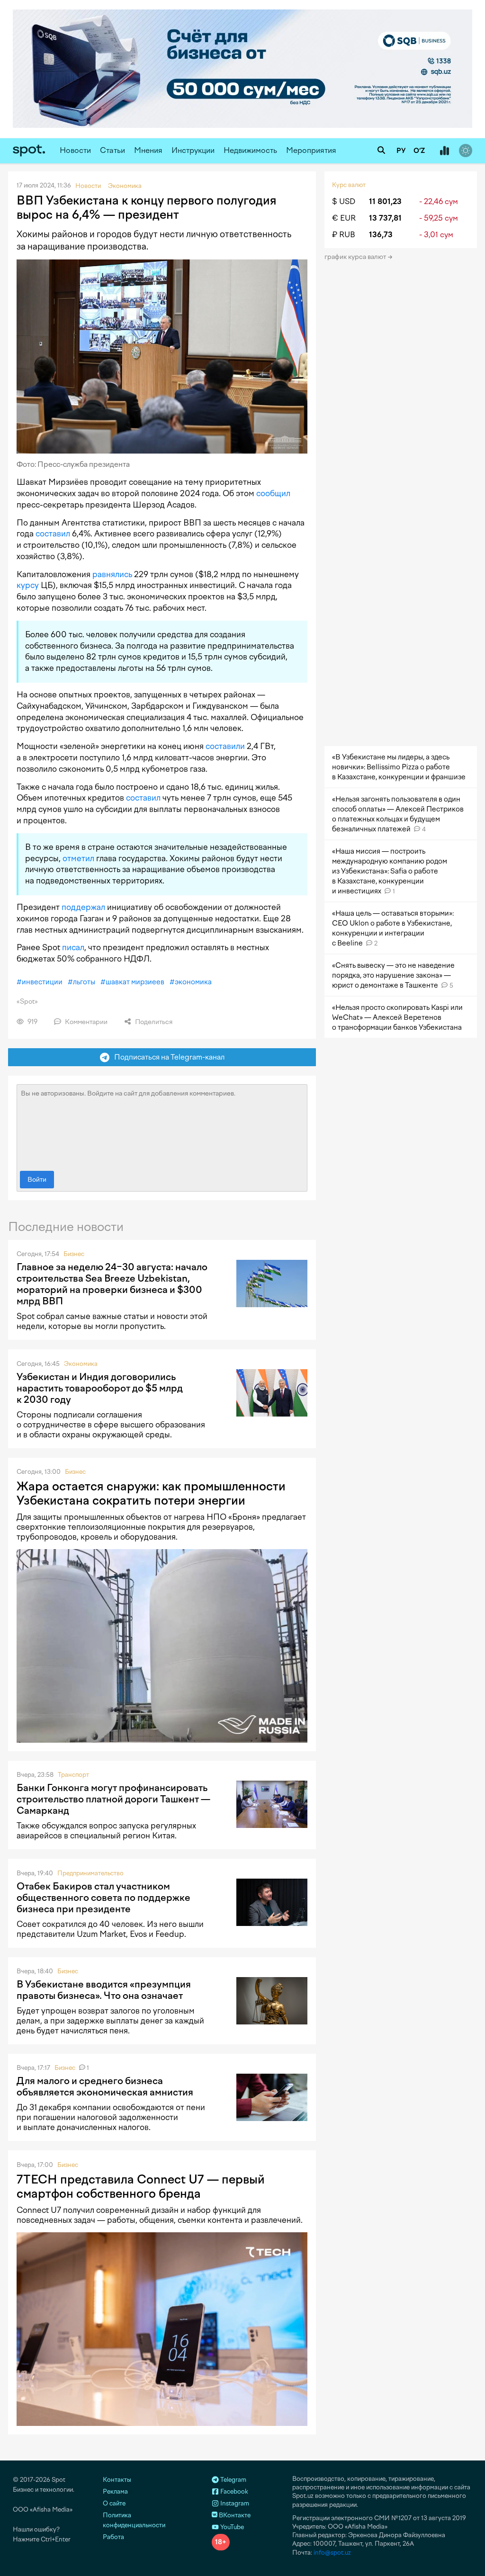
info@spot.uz (332, 2553)
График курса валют (356, 257)
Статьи (112, 150)
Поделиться (153, 1022)
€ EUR (344, 218)
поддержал (83, 907)
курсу (28, 585)
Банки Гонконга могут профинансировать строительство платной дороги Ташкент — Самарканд (113, 1799)
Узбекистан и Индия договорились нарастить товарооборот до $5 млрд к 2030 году (100, 1388)
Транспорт (73, 1775)
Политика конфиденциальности (134, 2520)
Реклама (115, 2491)
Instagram (234, 2503)
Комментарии (85, 1022)
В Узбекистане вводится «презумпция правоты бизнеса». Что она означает (104, 1990)
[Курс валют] (444, 151)
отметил (78, 858)
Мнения (148, 150)
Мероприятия (311, 150)
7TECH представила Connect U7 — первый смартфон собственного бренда (141, 2186)
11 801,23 (385, 201)
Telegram (233, 2480)
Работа (113, 2537)
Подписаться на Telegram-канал (167, 1057)
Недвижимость (250, 150)
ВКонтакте (234, 2515)
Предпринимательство (90, 1873)
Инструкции (193, 150)
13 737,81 (385, 218)
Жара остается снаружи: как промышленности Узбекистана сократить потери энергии (151, 1493)
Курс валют (349, 185)
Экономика (81, 1364)
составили (225, 746)
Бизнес (74, 1254)
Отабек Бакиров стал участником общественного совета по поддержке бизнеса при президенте (103, 1898)
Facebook (234, 2491)
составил (53, 534)
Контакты (117, 2480)
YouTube (231, 2527)
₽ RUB (344, 235)
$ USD (344, 201)
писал (73, 947)
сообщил (273, 493)
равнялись (112, 574)
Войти (37, 1180)
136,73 (381, 235)
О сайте (114, 2503)
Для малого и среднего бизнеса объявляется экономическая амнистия (105, 2086)
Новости (75, 150)
